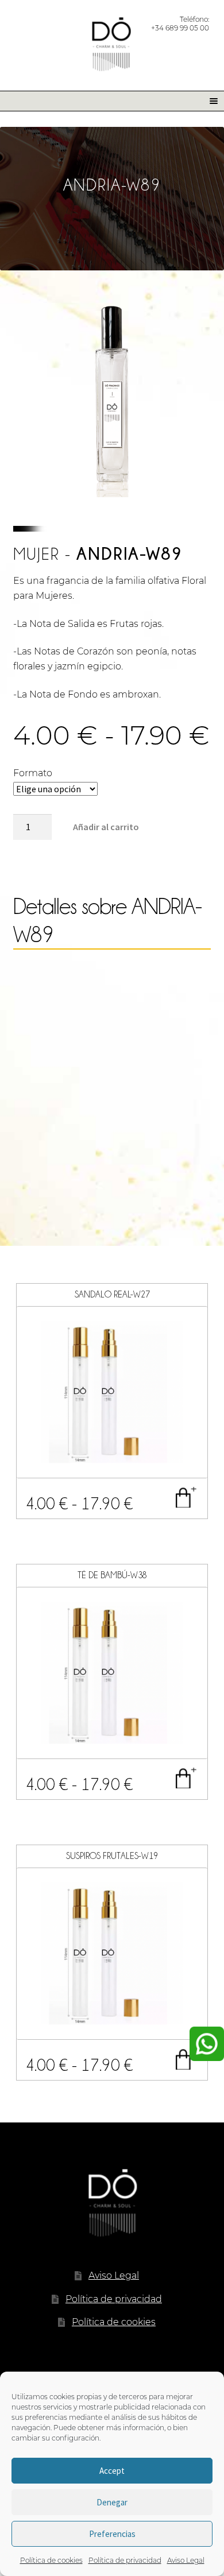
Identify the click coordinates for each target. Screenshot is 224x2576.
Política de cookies (51, 2560)
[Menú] (210, 101)
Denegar (112, 2502)
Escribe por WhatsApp (207, 2044)
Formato (33, 773)
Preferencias (112, 2534)
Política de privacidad (125, 2560)
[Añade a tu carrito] (186, 1497)
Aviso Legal (186, 2560)
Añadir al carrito (106, 827)
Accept (112, 2471)
